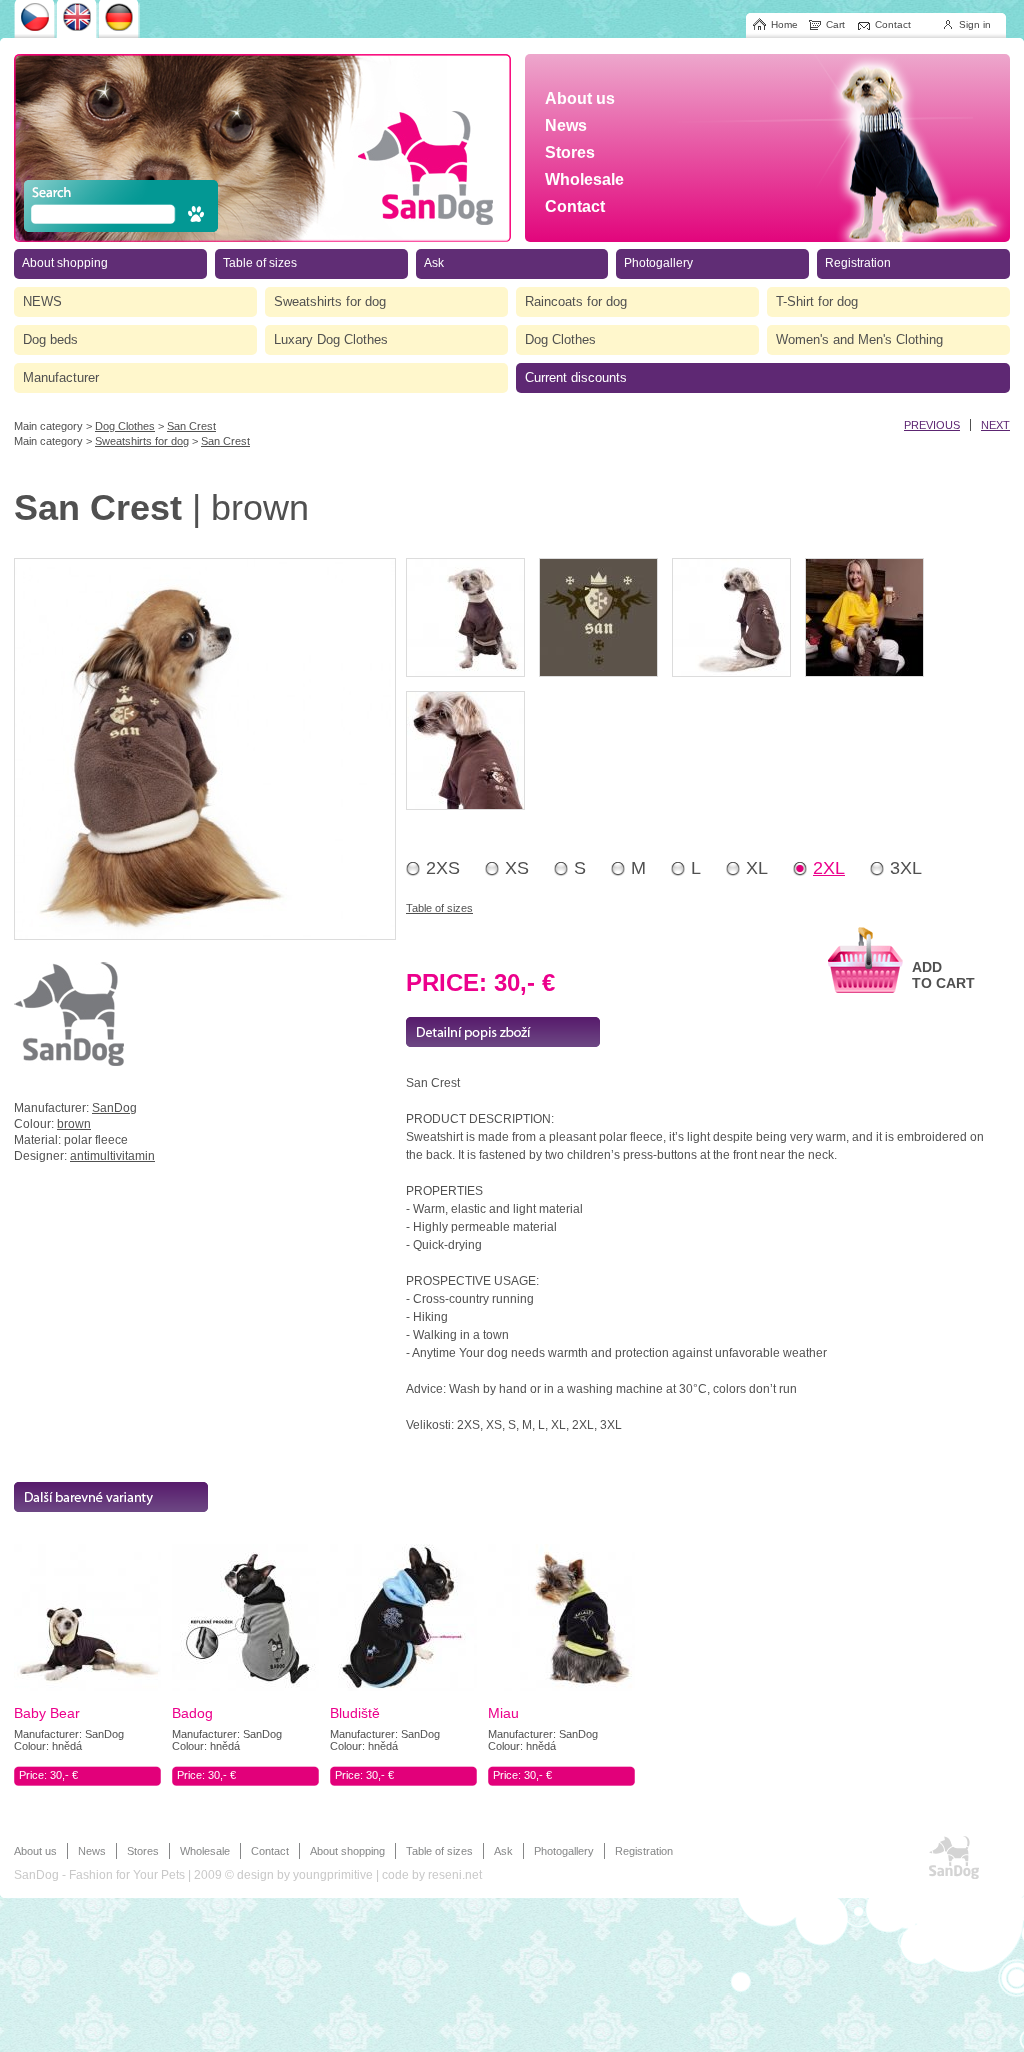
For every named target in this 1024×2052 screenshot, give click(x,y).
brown (74, 1124)
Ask (503, 1851)
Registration (644, 1851)
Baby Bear (47, 1713)
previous (932, 425)
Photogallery (564, 1851)
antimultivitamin (112, 1156)
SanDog (114, 1108)
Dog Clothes (125, 426)
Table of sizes (439, 908)
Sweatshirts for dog (142, 441)
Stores (143, 1851)
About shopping (347, 1851)
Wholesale (205, 1851)
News (92, 1851)
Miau (503, 1713)
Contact (270, 1851)
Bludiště (355, 1713)
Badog (192, 1713)
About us (35, 1851)
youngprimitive (333, 1875)
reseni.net (455, 1875)
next (995, 425)
